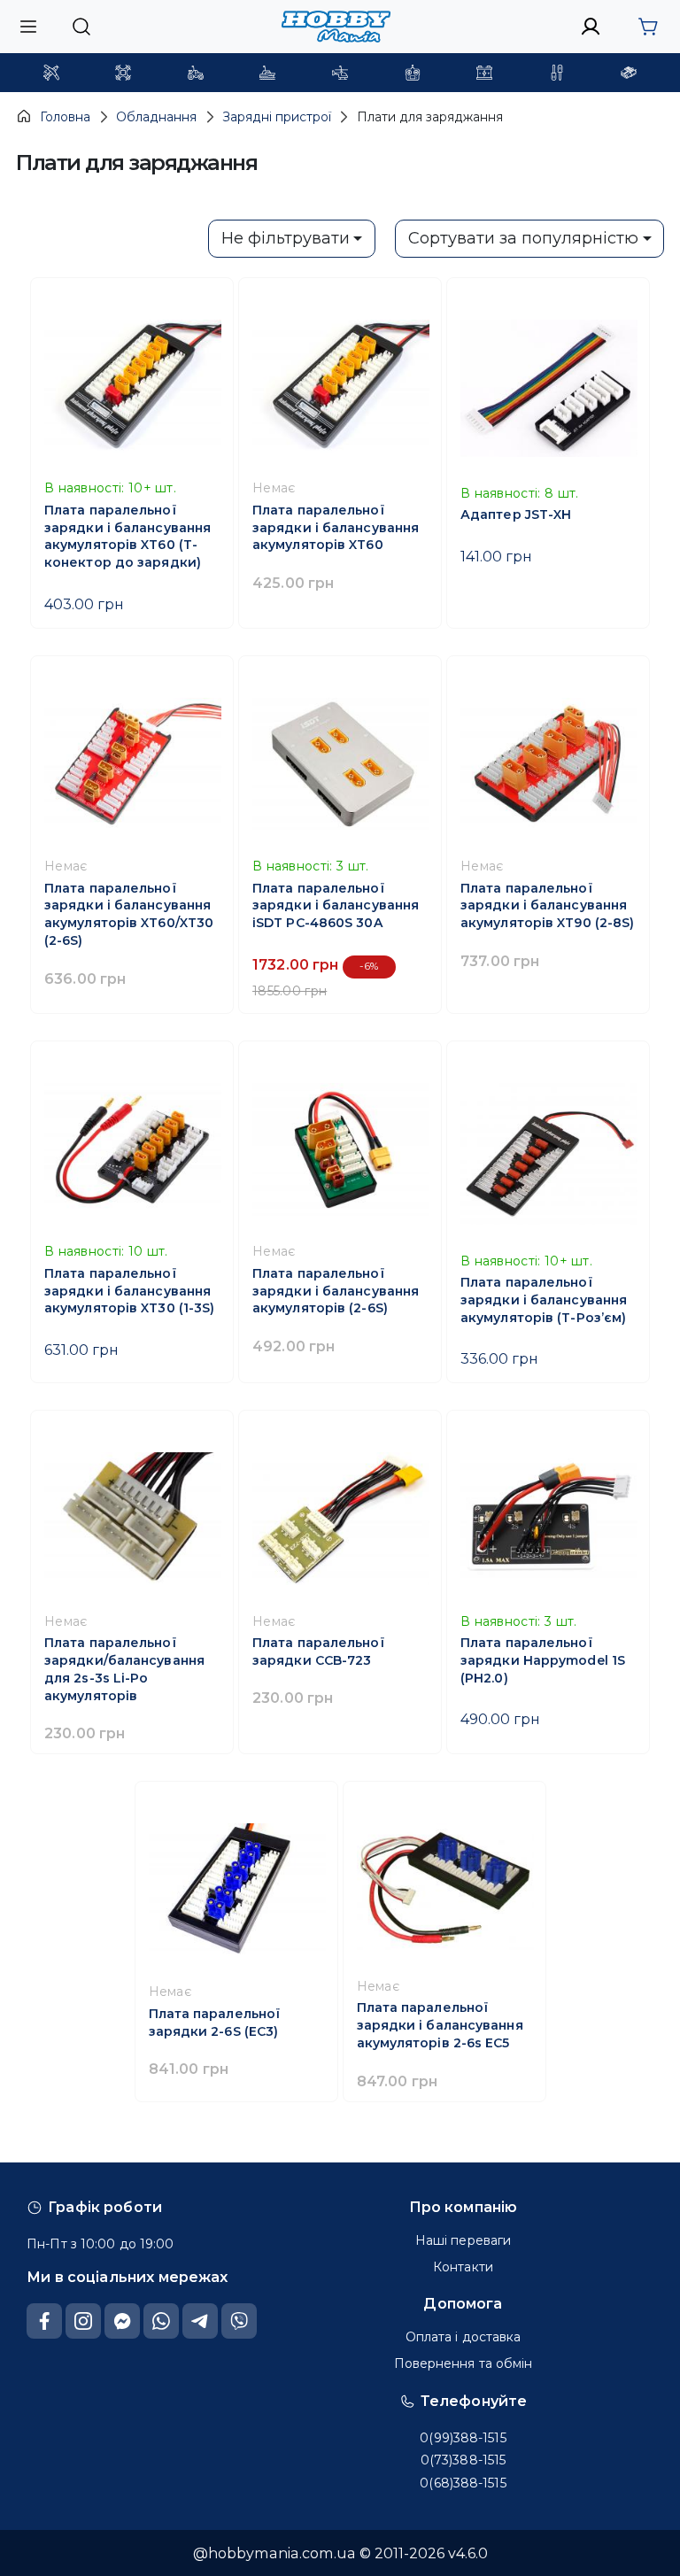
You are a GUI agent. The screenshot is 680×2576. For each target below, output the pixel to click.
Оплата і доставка (464, 2337)
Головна (65, 117)
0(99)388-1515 (463, 2438)
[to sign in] (591, 27)
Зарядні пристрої (277, 117)
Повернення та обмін (464, 2363)
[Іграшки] (340, 73)
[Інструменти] (557, 73)
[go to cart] (648, 27)
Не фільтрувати (286, 238)
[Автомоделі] (196, 73)
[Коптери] (123, 73)
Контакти (463, 2267)
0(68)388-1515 (463, 2483)
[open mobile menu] (28, 26)
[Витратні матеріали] (629, 73)
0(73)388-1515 (463, 2460)
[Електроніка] (413, 73)
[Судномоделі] (267, 73)
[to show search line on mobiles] (81, 27)
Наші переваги (463, 2240)
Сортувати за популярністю (523, 238)
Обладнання (156, 117)
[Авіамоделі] (51, 73)
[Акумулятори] (484, 73)
